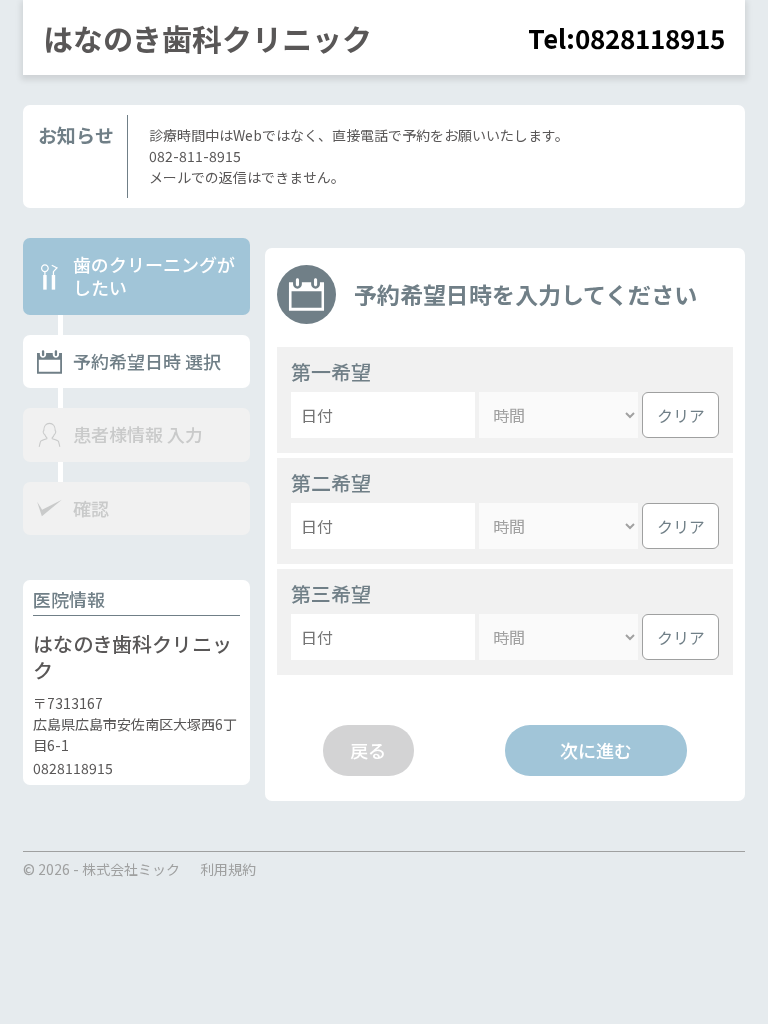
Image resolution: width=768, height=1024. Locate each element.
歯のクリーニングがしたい (154, 276)
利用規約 (228, 869)
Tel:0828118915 (626, 37)
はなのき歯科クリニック (207, 38)
